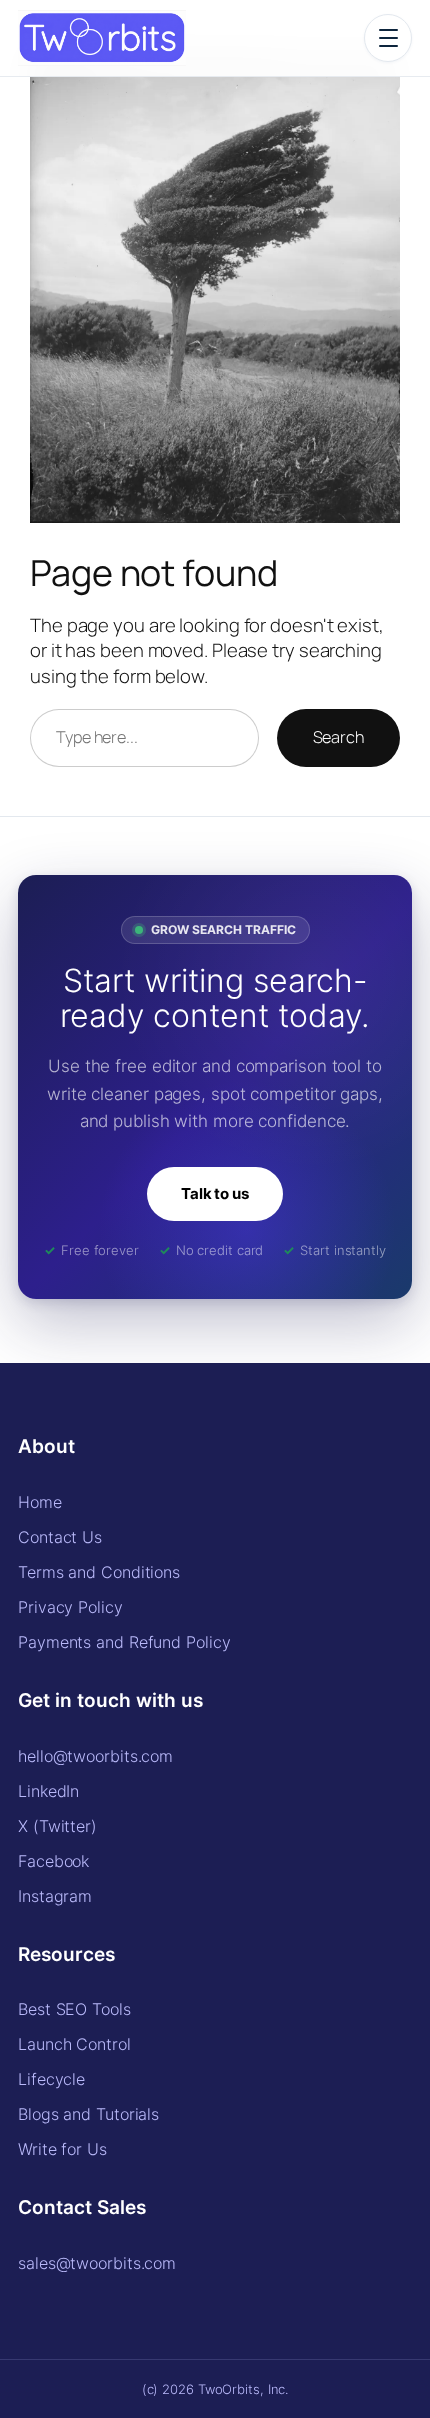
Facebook (53, 1861)
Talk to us (215, 1193)
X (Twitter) (57, 1826)
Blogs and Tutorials (88, 2114)
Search (338, 737)
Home (40, 1502)
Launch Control (74, 2044)
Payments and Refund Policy (124, 1642)
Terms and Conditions (99, 1572)
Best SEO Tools (74, 2009)
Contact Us (60, 1537)
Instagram (55, 1896)
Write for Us (62, 2149)
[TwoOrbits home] (102, 38)
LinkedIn (48, 1791)
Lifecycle (51, 2079)
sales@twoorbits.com (97, 2263)
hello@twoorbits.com (95, 1756)
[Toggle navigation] (388, 38)
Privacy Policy (70, 1607)
